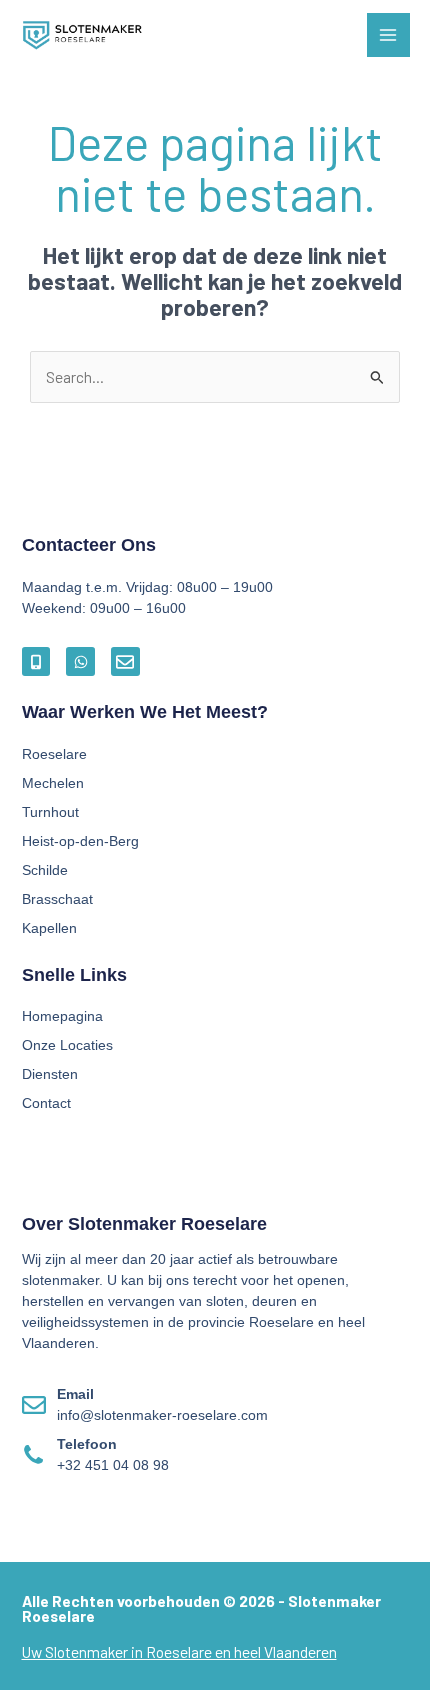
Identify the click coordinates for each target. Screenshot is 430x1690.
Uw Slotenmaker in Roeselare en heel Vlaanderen (179, 1651)
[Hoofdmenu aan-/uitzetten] (388, 34)
